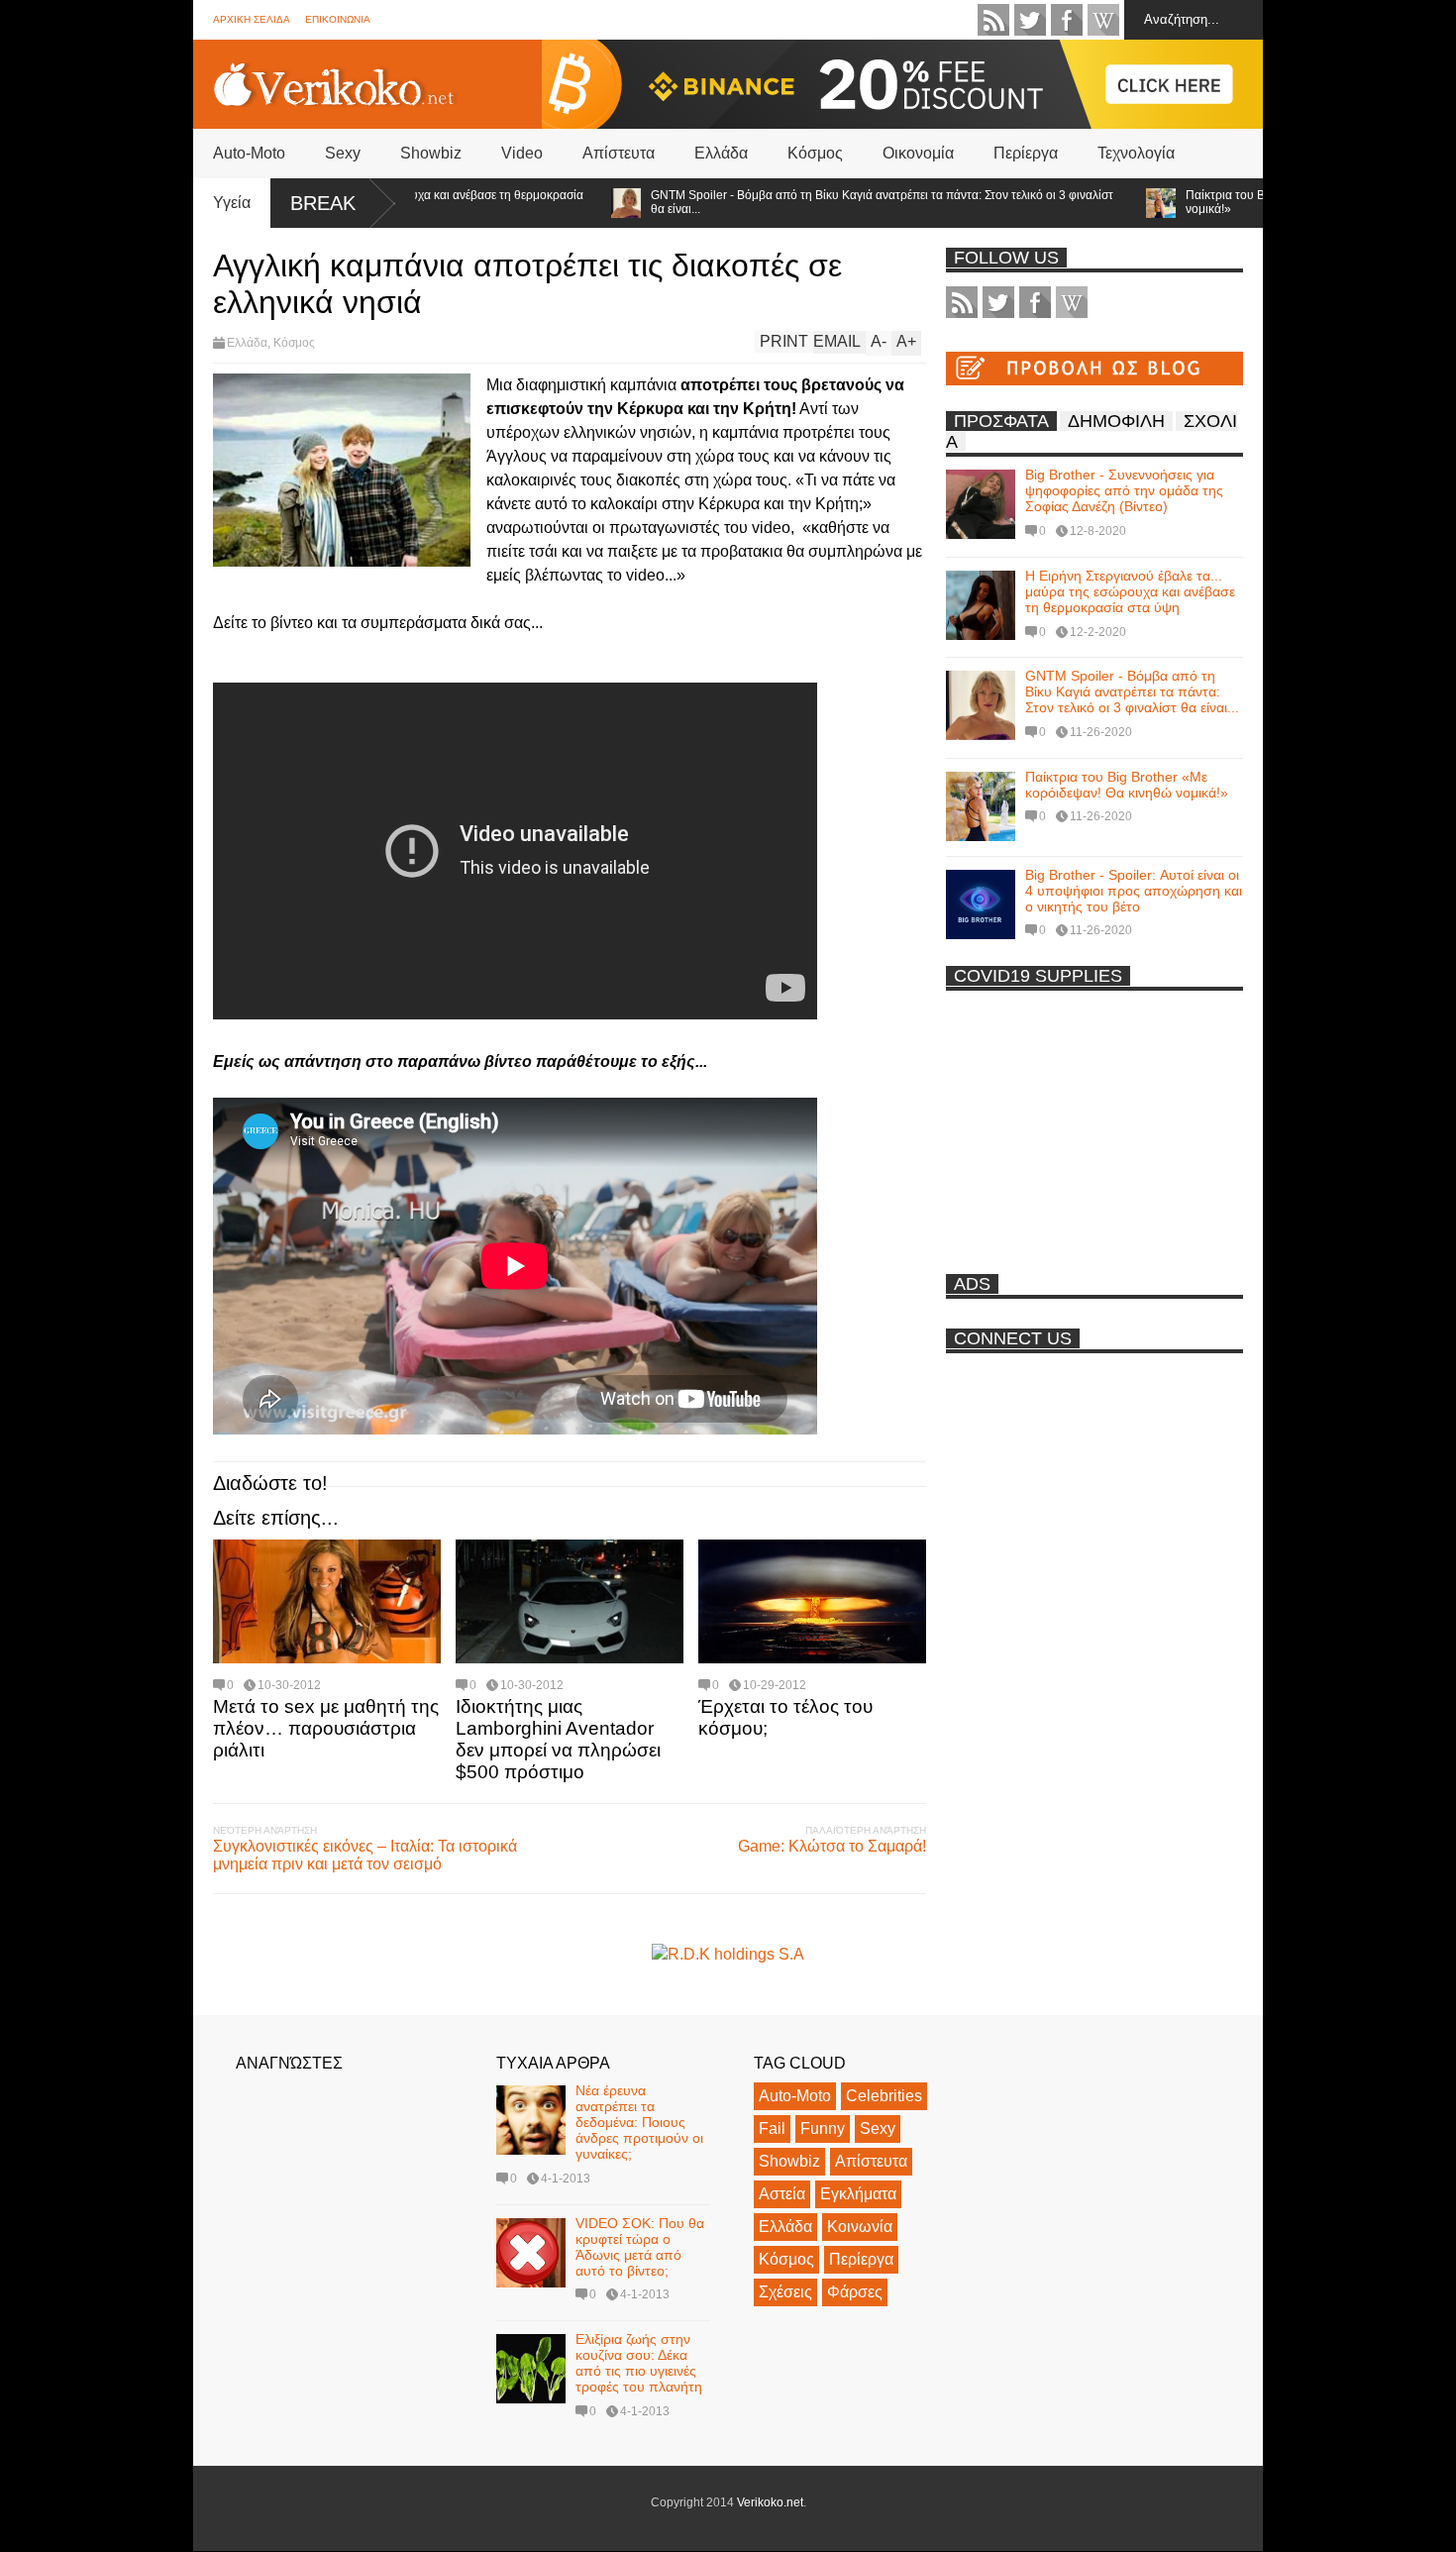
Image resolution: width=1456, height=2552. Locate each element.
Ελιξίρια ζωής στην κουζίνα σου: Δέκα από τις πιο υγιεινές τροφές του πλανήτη (639, 2363)
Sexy (343, 153)
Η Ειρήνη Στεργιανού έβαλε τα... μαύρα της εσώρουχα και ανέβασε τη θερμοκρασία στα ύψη (1130, 591)
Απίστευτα (619, 153)
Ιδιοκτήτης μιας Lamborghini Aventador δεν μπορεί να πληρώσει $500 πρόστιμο (558, 1739)
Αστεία (782, 2194)
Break (323, 203)
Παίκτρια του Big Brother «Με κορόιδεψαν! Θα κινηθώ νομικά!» (1255, 202)
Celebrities (884, 2096)
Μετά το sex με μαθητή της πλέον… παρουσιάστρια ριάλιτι (326, 1728)
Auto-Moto (249, 153)
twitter (1030, 20)
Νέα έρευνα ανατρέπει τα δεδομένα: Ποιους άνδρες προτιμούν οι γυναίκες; (639, 2122)
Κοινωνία (860, 2227)
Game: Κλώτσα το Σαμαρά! (832, 1846)
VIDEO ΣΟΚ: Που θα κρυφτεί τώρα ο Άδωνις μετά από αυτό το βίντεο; (640, 2247)
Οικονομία (918, 153)
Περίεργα (1026, 153)
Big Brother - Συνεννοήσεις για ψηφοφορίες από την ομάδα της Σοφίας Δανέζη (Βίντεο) (1124, 490)
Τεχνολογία (1136, 153)
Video (522, 153)
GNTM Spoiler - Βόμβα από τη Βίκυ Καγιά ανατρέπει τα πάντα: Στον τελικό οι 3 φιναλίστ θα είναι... (809, 202)
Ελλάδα (721, 153)
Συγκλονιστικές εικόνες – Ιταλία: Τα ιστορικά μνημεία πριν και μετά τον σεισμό (365, 1855)
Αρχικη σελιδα (252, 19)
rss (993, 20)
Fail (772, 2128)
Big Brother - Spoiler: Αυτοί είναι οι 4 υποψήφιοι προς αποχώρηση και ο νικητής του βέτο (1134, 891)
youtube (1103, 20)
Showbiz (431, 153)
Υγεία (232, 203)
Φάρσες (855, 2292)
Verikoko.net (770, 2502)
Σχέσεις (785, 2292)
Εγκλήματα (858, 2194)
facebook (1067, 20)
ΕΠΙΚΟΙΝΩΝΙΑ (338, 19)
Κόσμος (815, 153)
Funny (823, 2128)
